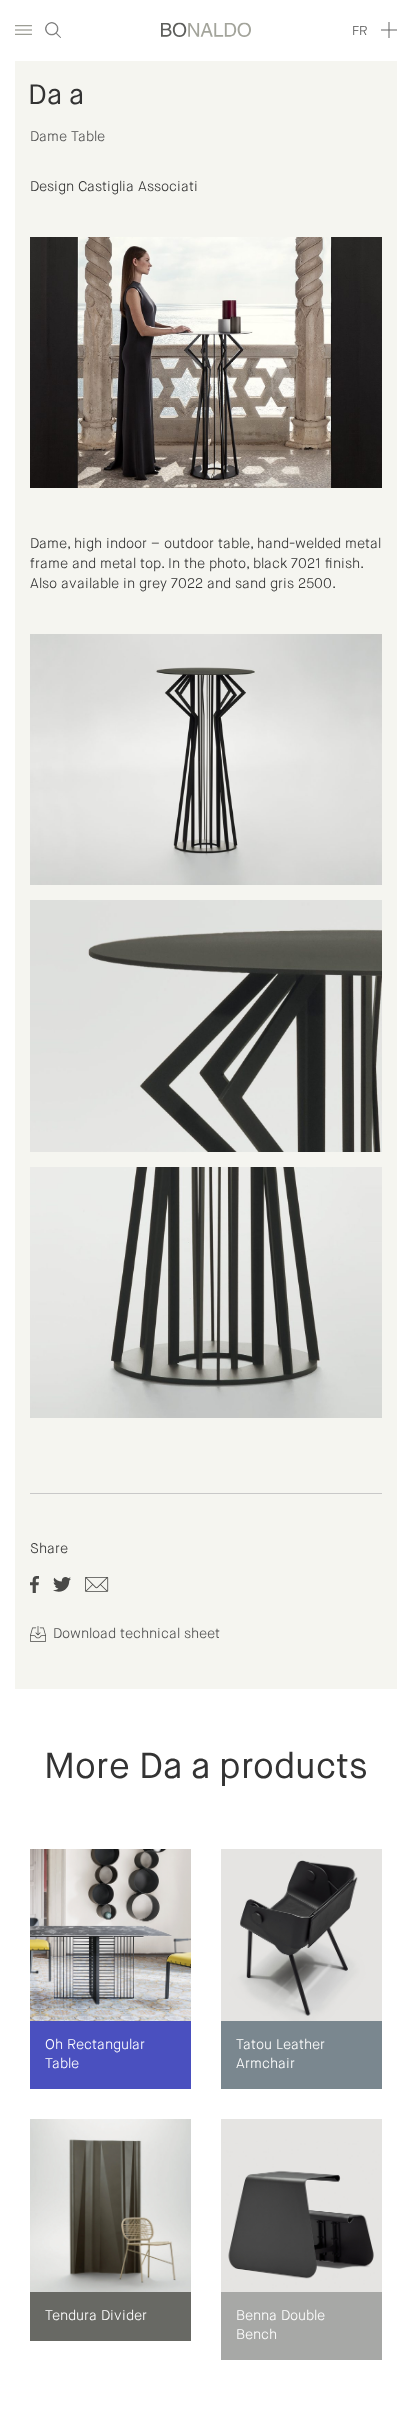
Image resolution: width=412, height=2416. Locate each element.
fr (359, 31)
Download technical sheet (134, 1634)
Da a (56, 96)
